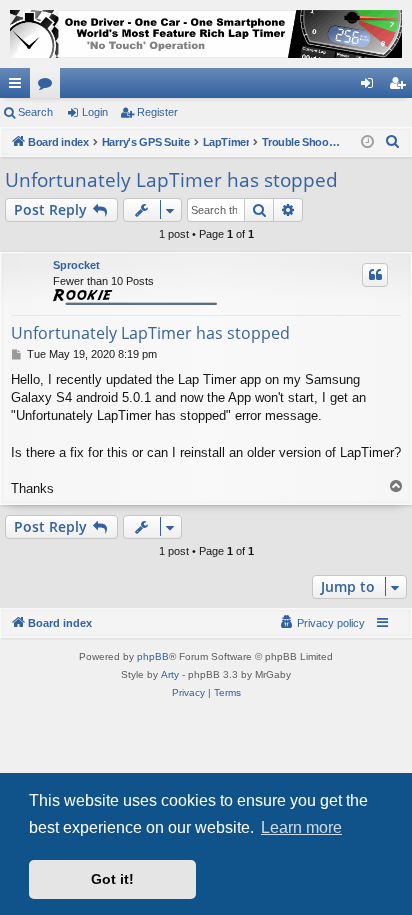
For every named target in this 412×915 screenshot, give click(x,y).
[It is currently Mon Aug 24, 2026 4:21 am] (367, 142)
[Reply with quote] (375, 275)
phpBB (153, 656)
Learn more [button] (301, 827)
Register (157, 112)
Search (35, 112)
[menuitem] (393, 142)
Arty (170, 674)
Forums (49, 87)
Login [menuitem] (371, 87)
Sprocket (76, 265)
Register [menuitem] (401, 87)
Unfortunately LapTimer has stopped (171, 180)
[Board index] (206, 34)
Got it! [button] (112, 879)
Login (95, 112)
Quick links (19, 87)
